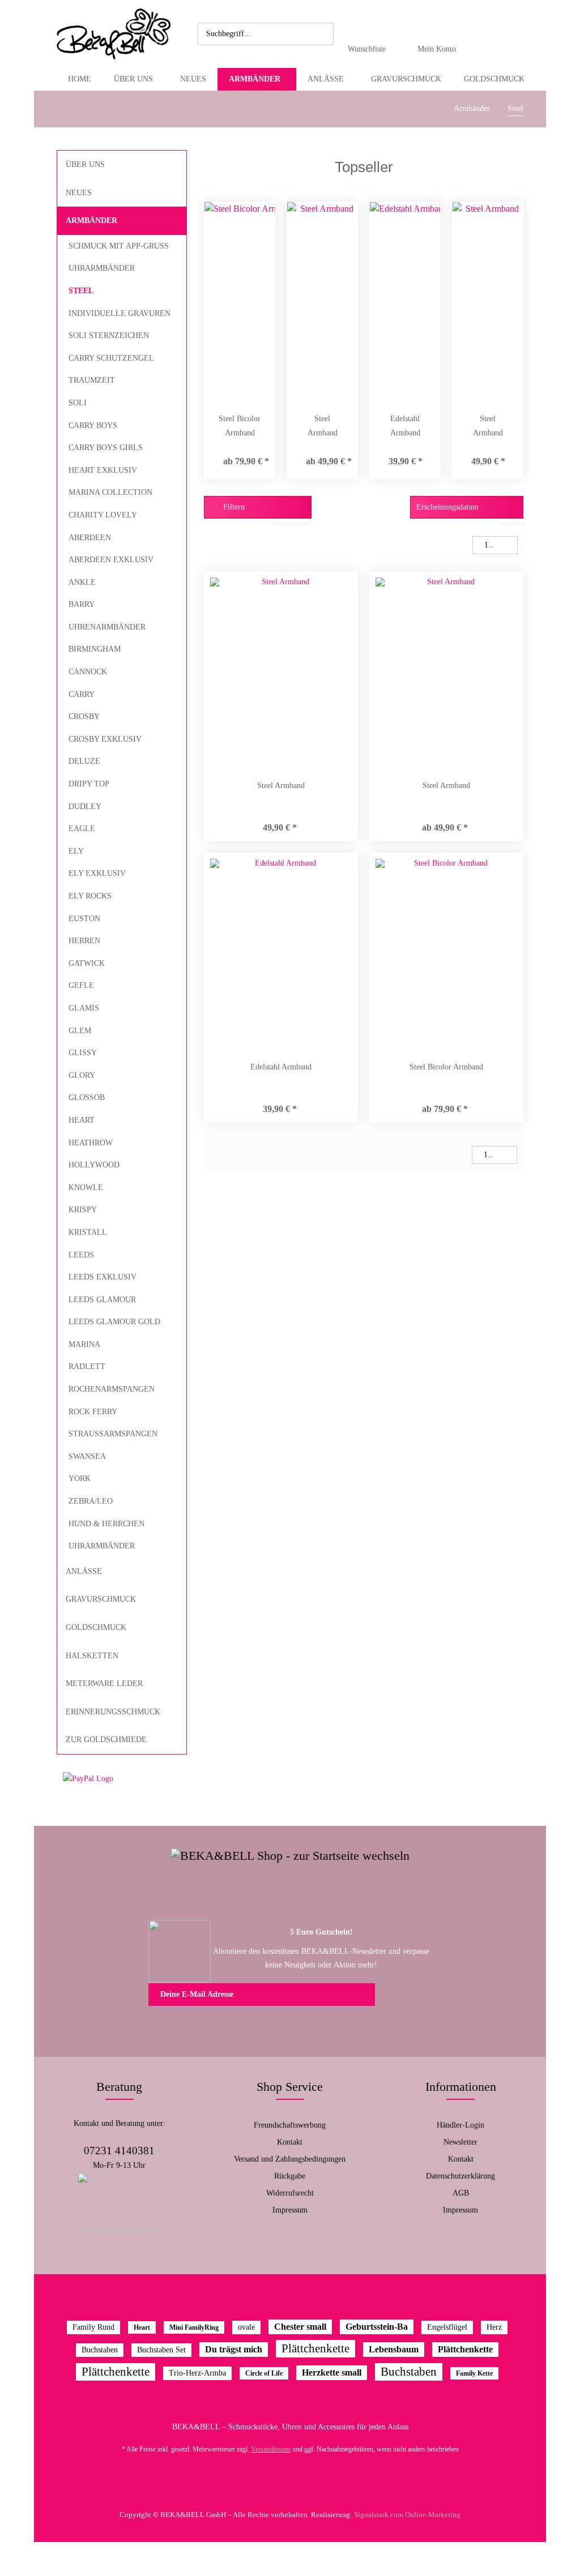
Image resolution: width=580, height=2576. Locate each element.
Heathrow (91, 1143)
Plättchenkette (315, 2348)
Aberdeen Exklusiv (111, 560)
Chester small (300, 2327)
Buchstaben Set (161, 2350)
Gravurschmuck (101, 1599)
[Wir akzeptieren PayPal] (122, 1779)
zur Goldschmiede (106, 1740)
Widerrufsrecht (290, 2193)
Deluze (84, 761)
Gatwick (87, 963)
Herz (494, 2327)
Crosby (84, 716)
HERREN (84, 941)
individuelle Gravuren (120, 313)
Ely (76, 851)
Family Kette (474, 2373)
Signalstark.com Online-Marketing (407, 2515)
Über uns (85, 164)
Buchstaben (100, 2350)
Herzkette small (332, 2372)
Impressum (290, 2210)
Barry (82, 604)
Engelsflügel (447, 2327)
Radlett (87, 1366)
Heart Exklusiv (103, 470)
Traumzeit (92, 380)
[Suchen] (323, 34)
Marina (84, 1344)
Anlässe (84, 1571)
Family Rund (93, 2327)
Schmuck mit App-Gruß (119, 246)
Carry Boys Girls (106, 448)
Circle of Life (264, 2373)
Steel (81, 291)
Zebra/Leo (91, 1501)
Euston (84, 919)
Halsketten (92, 1656)
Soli (78, 403)
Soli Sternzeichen (109, 335)
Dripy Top (89, 784)
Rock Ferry (93, 1412)
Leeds (81, 1255)
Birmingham (95, 649)
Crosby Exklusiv (105, 739)
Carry (82, 694)
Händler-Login (460, 2125)
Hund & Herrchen (106, 1524)
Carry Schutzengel (111, 358)
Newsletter (460, 2142)
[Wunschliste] (370, 26)
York (80, 1479)
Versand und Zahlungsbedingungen (290, 2159)
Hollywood (94, 1165)
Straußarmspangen (113, 1434)
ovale (246, 2327)
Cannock (88, 672)
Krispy (83, 1210)
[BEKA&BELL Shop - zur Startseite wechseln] (114, 34)
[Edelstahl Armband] (405, 301)
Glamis (84, 1008)
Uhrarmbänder (102, 268)
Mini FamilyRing (194, 2327)
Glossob (87, 1097)
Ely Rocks (90, 896)
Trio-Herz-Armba (197, 2373)
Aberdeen (90, 538)
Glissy (83, 1053)
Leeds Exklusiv (103, 1277)
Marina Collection (110, 492)
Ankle (82, 582)
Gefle (81, 985)
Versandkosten (271, 2449)
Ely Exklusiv (97, 873)
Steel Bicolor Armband (240, 426)
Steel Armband (323, 426)
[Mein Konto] (440, 26)
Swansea (87, 1456)
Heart (82, 1120)
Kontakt (290, 2142)
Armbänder (91, 221)
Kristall (88, 1232)
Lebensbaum (394, 2349)
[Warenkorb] (487, 34)
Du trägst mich (234, 2349)
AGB (461, 2193)
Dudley (85, 806)
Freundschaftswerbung (290, 2125)
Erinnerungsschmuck (113, 1712)
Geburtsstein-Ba (377, 2327)
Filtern (233, 507)
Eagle (82, 829)
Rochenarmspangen (112, 1389)
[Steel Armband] (322, 301)
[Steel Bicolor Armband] (240, 301)
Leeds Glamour (102, 1300)
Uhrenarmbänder (107, 627)
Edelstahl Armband (405, 426)
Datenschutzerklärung (460, 2176)
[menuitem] (266, 34)
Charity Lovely (103, 515)
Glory (82, 1075)
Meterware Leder (104, 1683)
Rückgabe (290, 2176)
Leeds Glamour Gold (114, 1322)
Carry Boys (93, 425)
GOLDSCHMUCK (96, 1627)
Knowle (86, 1188)
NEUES (79, 193)
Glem (80, 1031)
